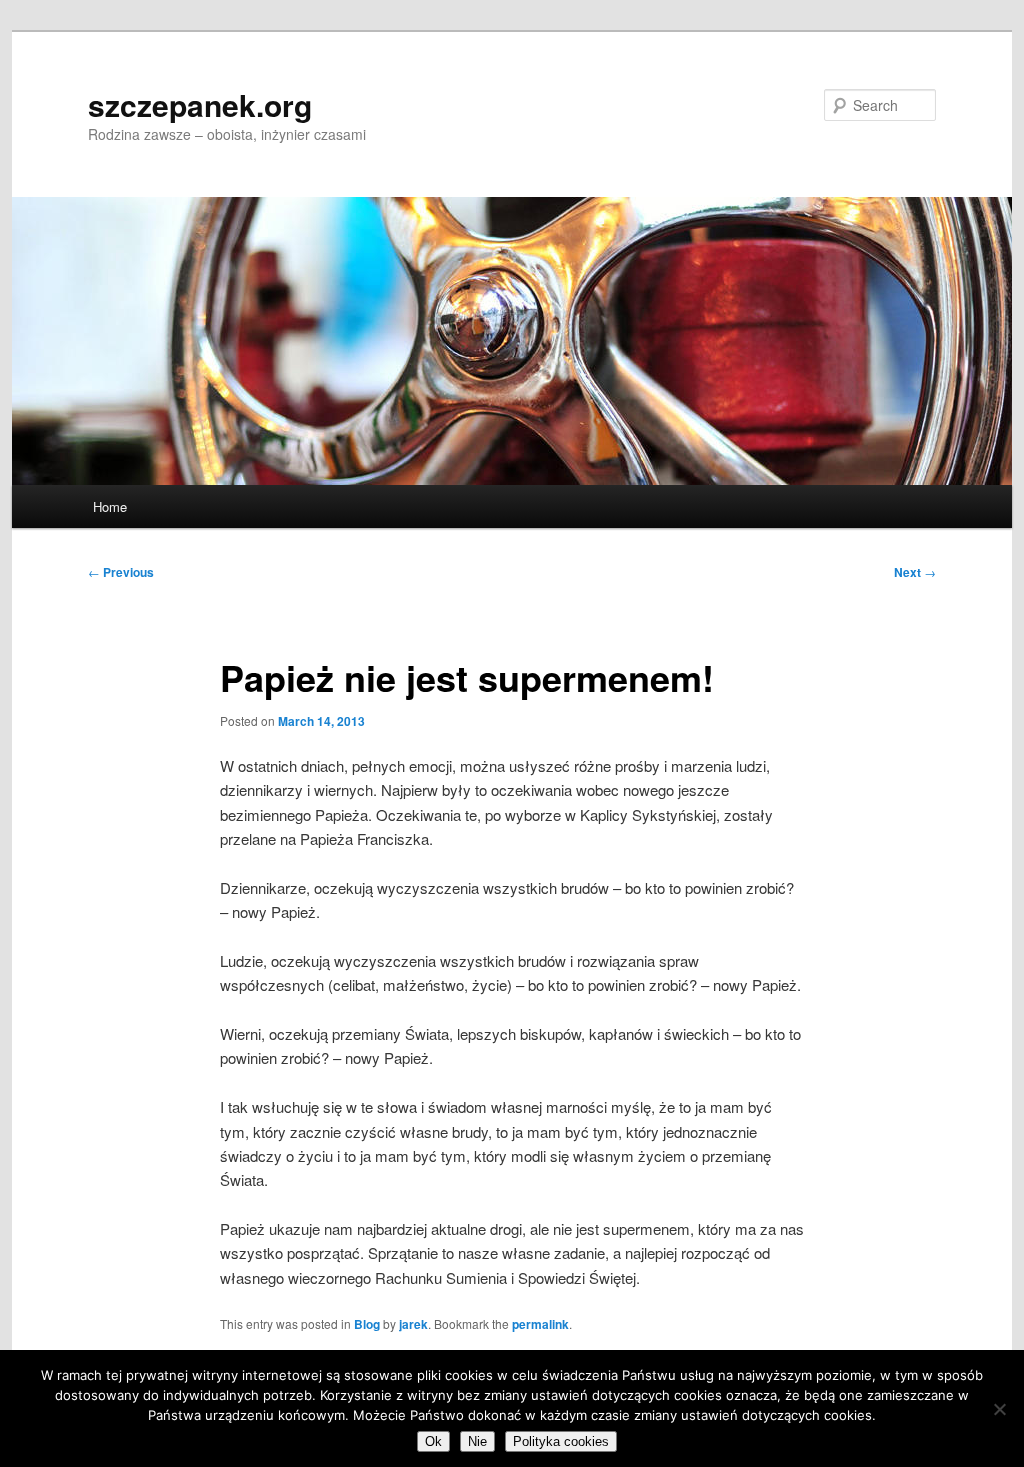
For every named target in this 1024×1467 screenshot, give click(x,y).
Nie (477, 1441)
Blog (367, 1324)
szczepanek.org (200, 104)
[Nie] (999, 1409)
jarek (413, 1324)
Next (915, 572)
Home (110, 506)
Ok (433, 1441)
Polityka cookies (561, 1441)
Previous (121, 572)
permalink (540, 1324)
